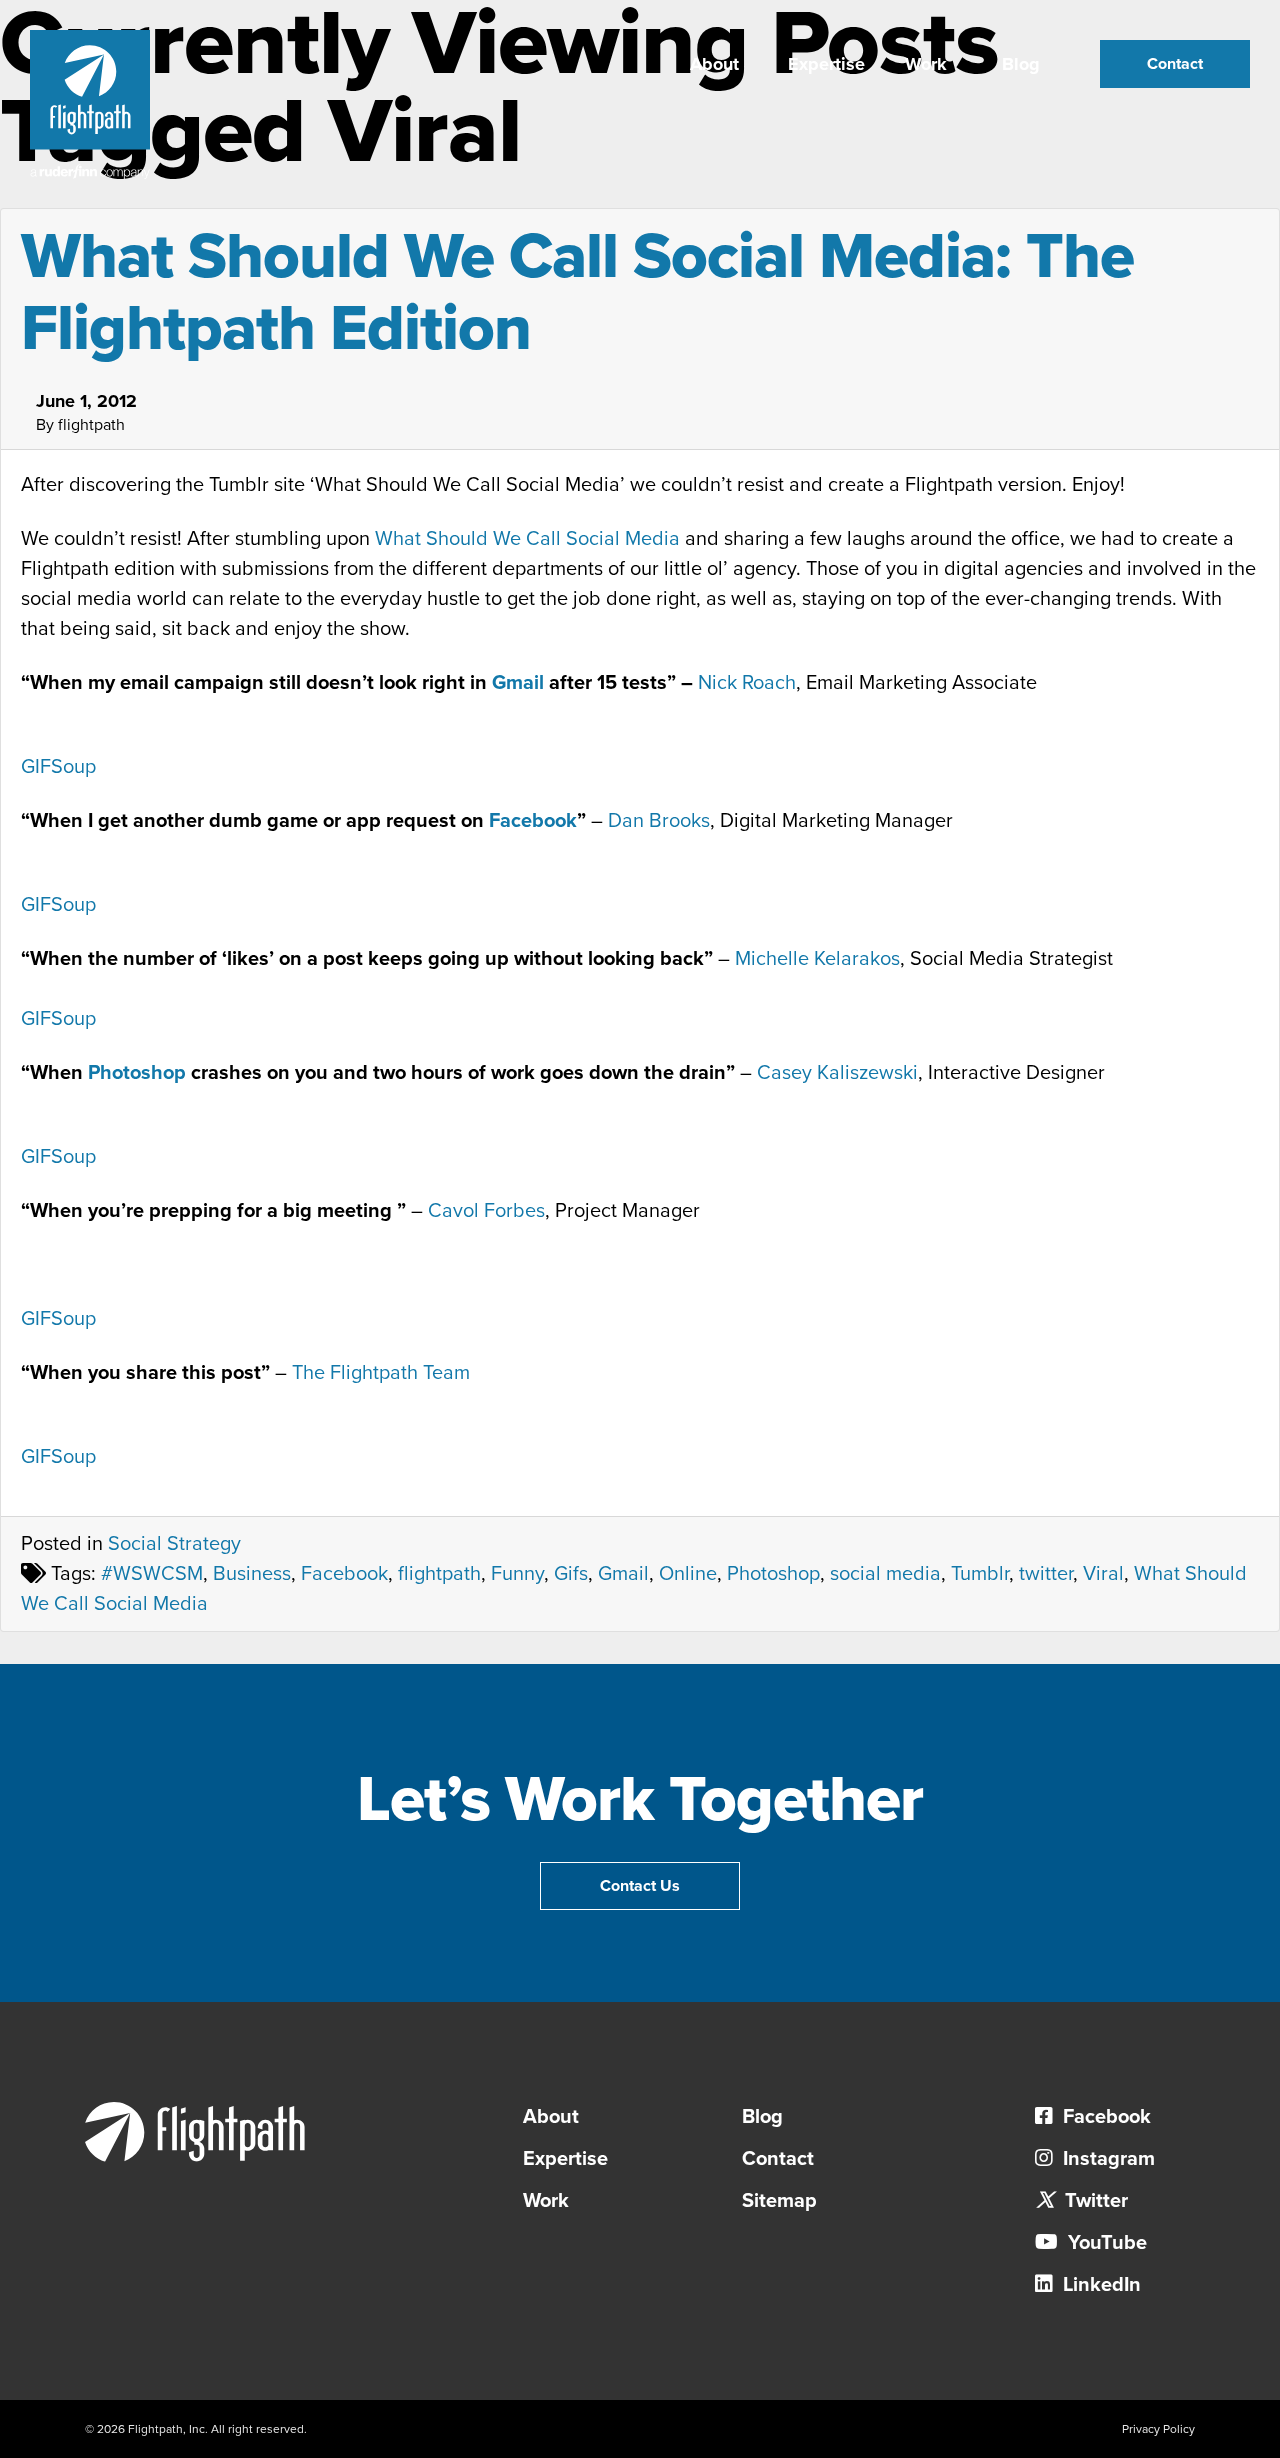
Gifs (571, 1574)
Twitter (1094, 2201)
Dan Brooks (659, 821)
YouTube (1105, 2243)
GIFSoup (58, 767)
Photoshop (137, 1073)
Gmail (518, 683)
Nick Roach (747, 683)
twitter (1046, 1574)
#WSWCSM (152, 1574)
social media (885, 1574)
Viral (1103, 1574)
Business (252, 1574)
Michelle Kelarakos (817, 959)
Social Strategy (174, 1544)
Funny (517, 1574)
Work (926, 64)
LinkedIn (1099, 2285)
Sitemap (779, 2201)
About (714, 64)
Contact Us (640, 1886)
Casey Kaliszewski (837, 1073)
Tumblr (980, 1574)
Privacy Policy (1158, 2429)
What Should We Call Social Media (527, 539)
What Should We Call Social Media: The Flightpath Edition (577, 292)
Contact (1175, 64)
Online (688, 1574)
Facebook (533, 821)
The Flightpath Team (381, 1373)
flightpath (439, 1574)
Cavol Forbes (486, 1211)
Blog (1021, 64)
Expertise (826, 64)
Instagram (1106, 2159)
